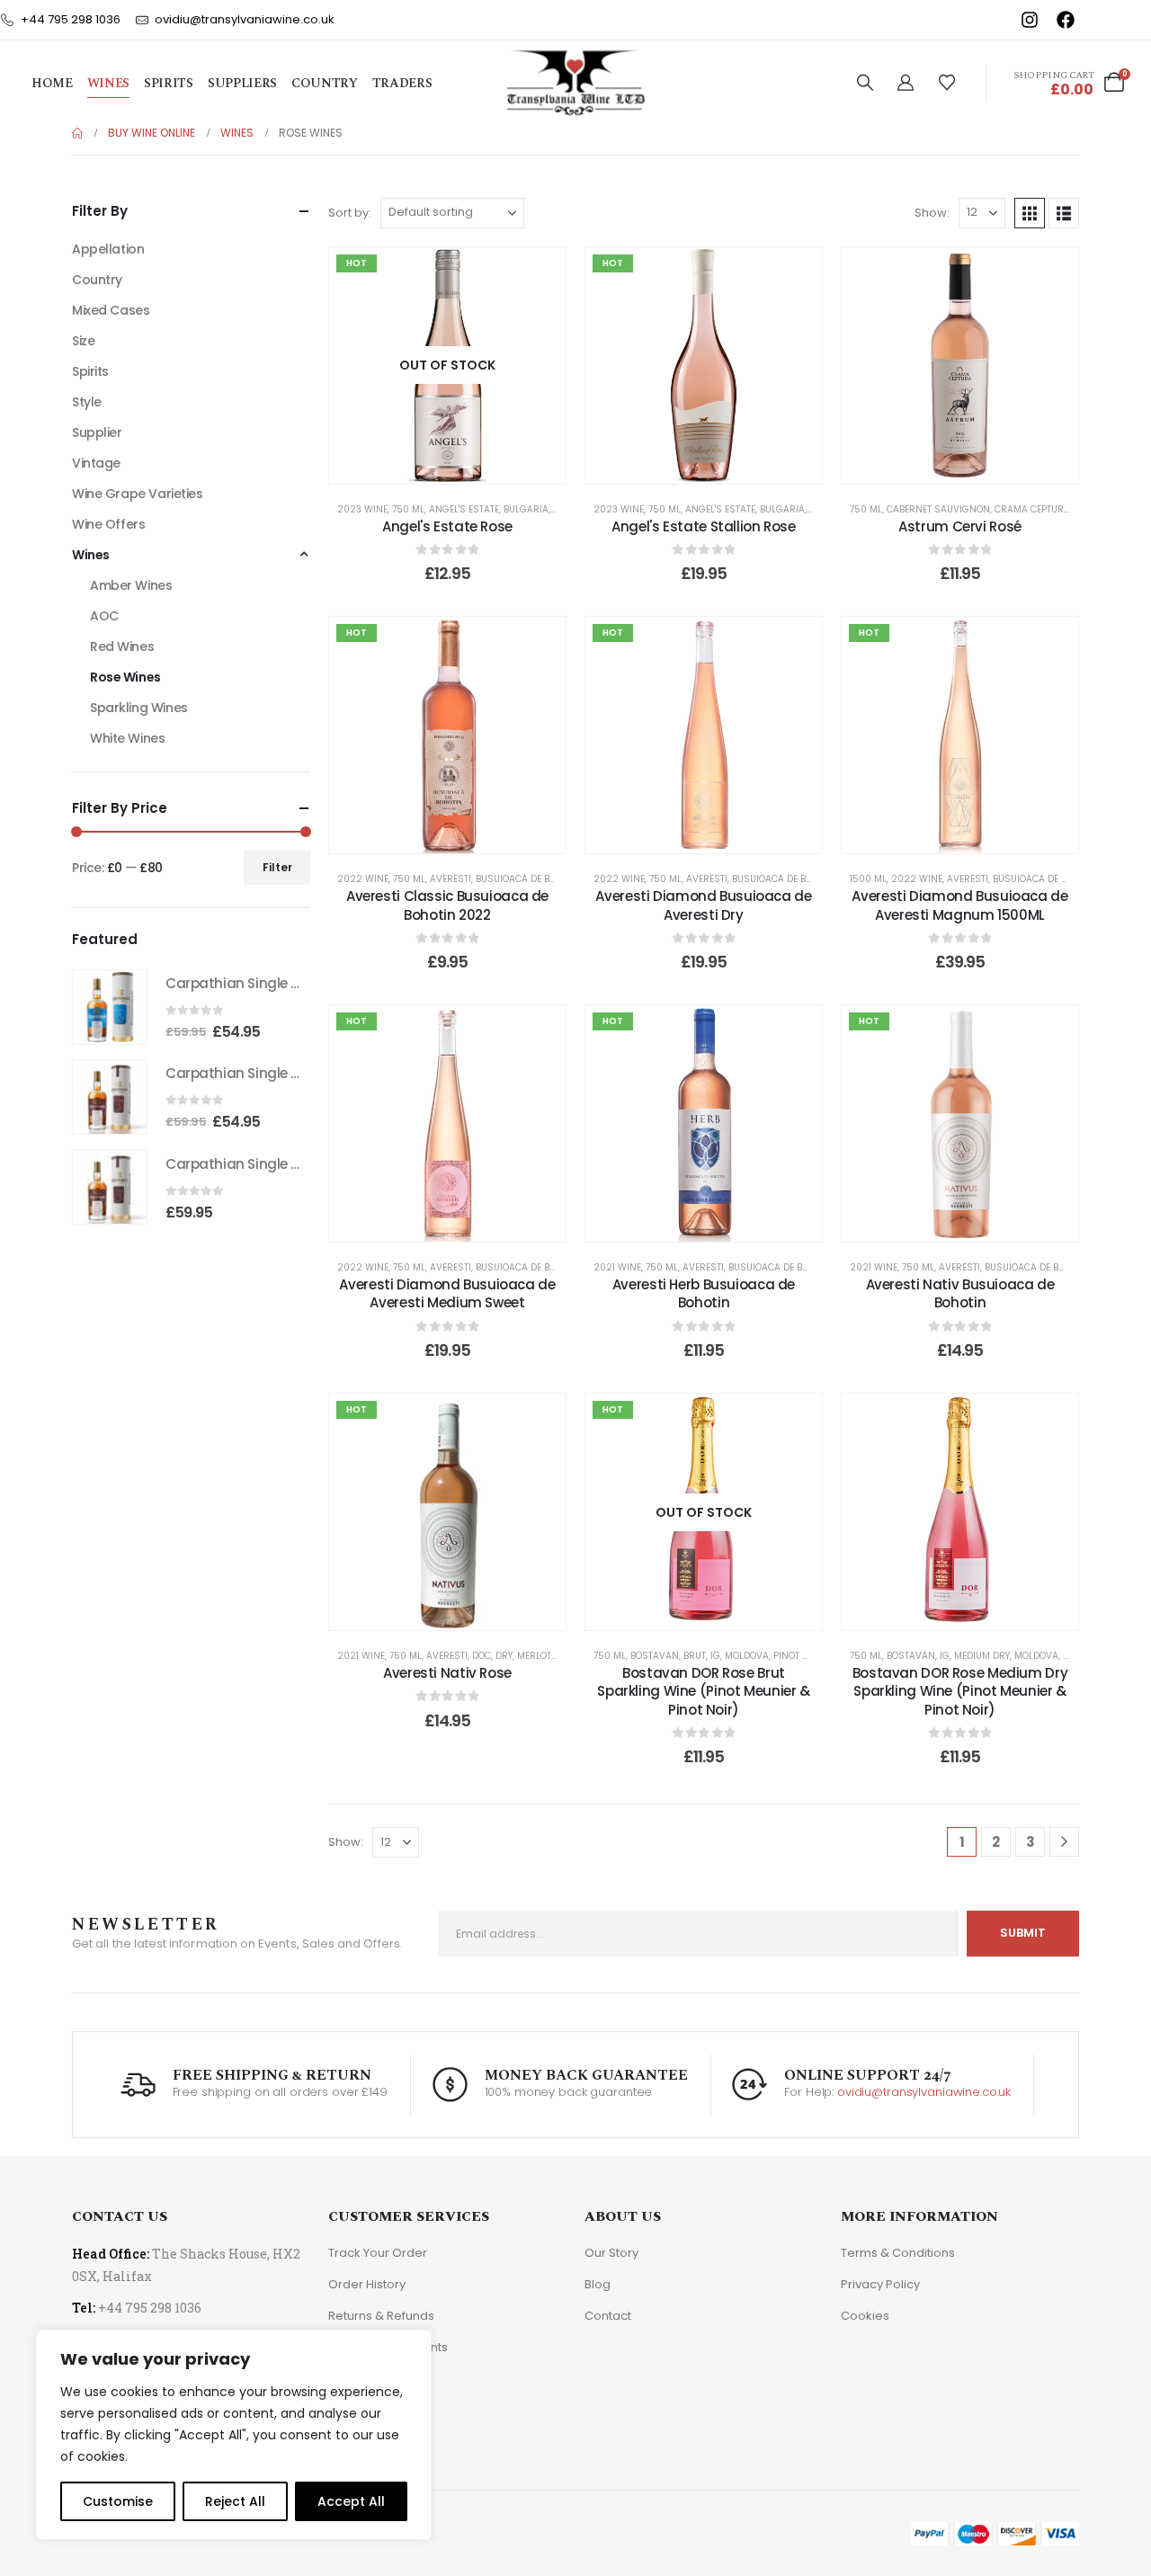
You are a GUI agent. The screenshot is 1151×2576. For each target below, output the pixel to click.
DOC (482, 1656)
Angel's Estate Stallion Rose (704, 526)
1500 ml (868, 879)
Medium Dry (982, 1656)
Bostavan (655, 1656)
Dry (504, 1656)
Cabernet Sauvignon (938, 509)
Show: (932, 213)
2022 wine (363, 879)
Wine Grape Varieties (138, 494)
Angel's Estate (464, 509)
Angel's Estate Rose (447, 526)
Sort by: (350, 213)
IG (715, 1656)
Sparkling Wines (139, 708)
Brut (695, 1656)
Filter (277, 867)
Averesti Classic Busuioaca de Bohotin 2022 (447, 905)
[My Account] (906, 83)
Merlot (534, 1656)
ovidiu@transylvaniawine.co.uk (924, 2092)
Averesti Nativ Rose (447, 1673)
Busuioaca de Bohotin (529, 879)
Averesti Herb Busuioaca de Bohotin (704, 1293)
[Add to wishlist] (539, 274)
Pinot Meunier (807, 1656)
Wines (108, 84)
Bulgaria (526, 509)
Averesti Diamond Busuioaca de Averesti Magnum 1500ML (959, 905)
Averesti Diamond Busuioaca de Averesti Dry (703, 905)
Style (87, 402)
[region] (234, 2435)
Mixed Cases (111, 310)
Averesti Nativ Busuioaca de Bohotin (960, 1293)
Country (325, 84)
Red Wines (122, 646)
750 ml (408, 509)
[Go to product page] (110, 1007)
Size (83, 341)
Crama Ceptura (1032, 509)
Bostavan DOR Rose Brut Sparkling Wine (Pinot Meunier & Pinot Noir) (703, 1691)
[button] (865, 83)
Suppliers (242, 84)
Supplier (97, 432)
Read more (460, 465)
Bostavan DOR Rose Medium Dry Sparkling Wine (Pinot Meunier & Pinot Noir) (960, 1691)
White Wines (127, 738)
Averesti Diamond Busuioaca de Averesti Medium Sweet (447, 1293)
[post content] (447, 365)
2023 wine (362, 509)
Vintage (96, 463)
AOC (104, 616)
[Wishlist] (947, 83)
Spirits (169, 84)
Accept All (351, 2501)
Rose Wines (125, 677)
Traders (402, 84)
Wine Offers (108, 524)
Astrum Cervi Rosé (960, 526)
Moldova (747, 1656)
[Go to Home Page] (77, 133)
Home (52, 84)
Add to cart (716, 465)
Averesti (451, 879)
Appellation (108, 249)
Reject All (235, 2501)
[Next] (1064, 1842)
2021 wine (617, 1267)
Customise (118, 2501)
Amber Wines (131, 585)
